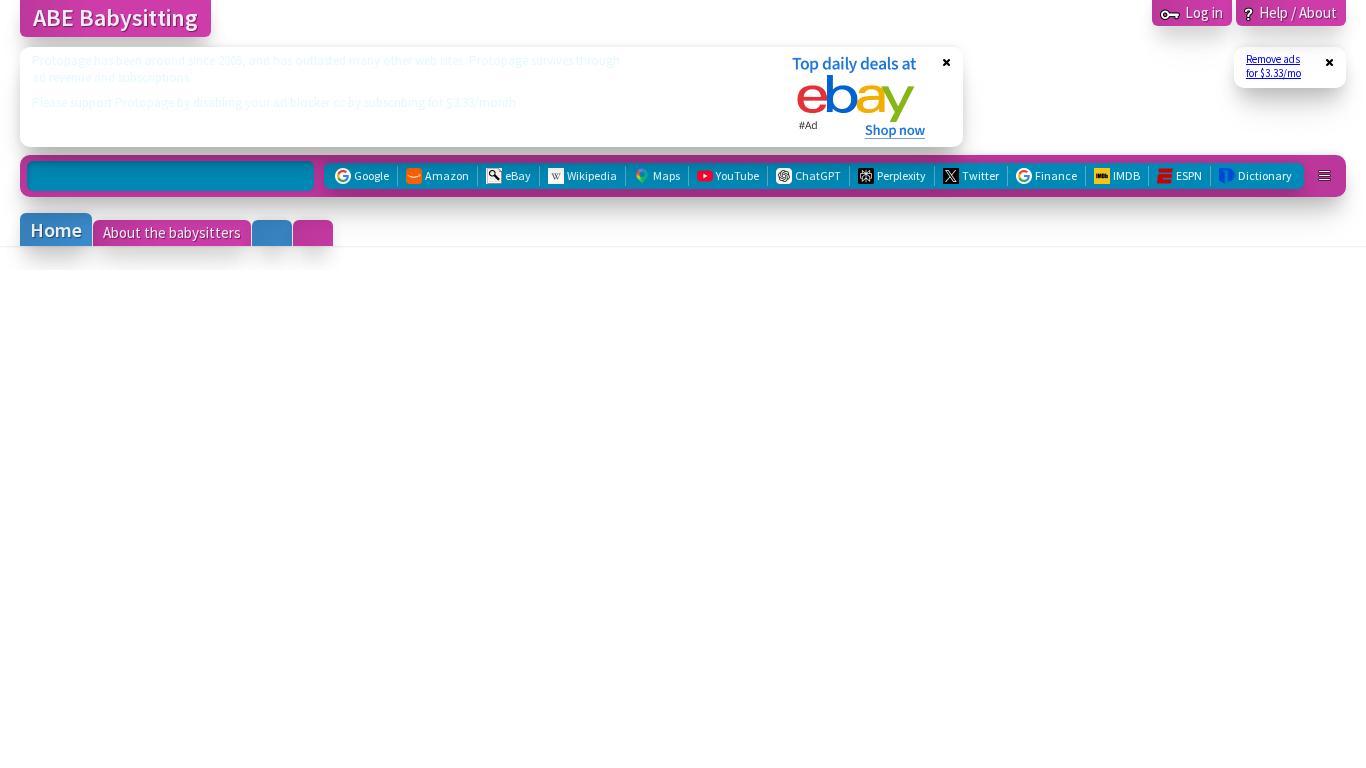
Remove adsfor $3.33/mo (1273, 66)
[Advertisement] (393, 97)
